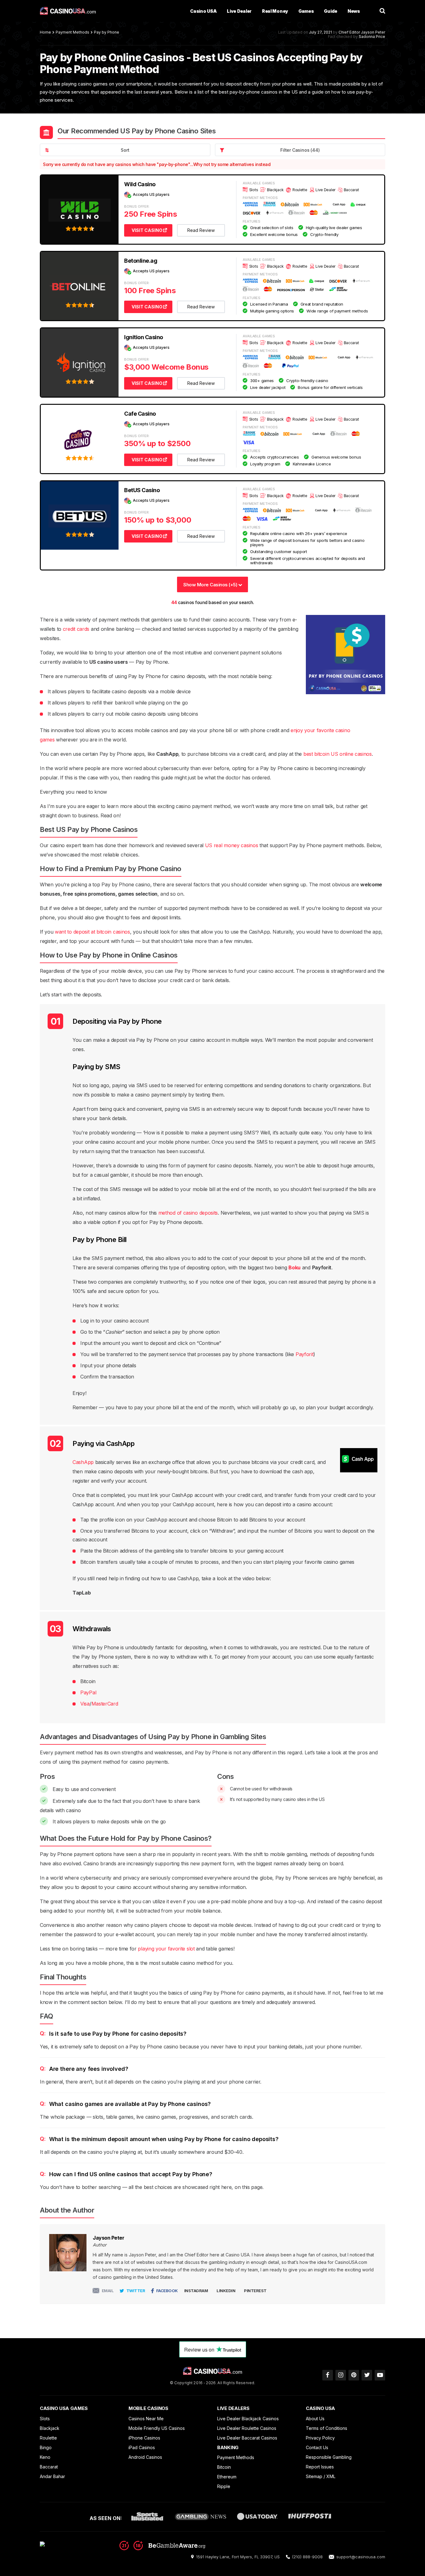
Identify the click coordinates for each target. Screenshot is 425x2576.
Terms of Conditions (327, 2428)
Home (45, 32)
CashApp (83, 1462)
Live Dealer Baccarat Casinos (247, 2438)
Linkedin (226, 2291)
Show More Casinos (210, 585)
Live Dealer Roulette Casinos (247, 2428)
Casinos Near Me (146, 2419)
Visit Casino (147, 230)
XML (331, 2476)
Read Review (201, 230)
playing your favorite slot (166, 1949)
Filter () (300, 150)
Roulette (48, 2438)
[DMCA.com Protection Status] (77, 2545)
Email (108, 2291)
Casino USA (203, 11)
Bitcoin (224, 2467)
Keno (45, 2457)
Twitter (136, 2291)
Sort (125, 150)
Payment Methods (72, 32)
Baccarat (49, 2467)
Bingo (46, 2447)
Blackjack (50, 2428)
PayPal (88, 1692)
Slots (45, 2419)
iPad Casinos (142, 2447)
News (354, 11)
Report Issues (320, 2467)
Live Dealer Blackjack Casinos (248, 2419)
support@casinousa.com (361, 2557)
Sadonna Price (372, 37)
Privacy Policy (320, 2438)
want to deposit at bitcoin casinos (92, 932)
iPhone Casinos (144, 2438)
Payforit (305, 1354)
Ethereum (227, 2477)
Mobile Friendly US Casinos (157, 2428)
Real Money (275, 11)
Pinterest (255, 2291)
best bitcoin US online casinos (338, 754)
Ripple (224, 2486)
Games (306, 11)
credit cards (76, 629)
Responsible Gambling (329, 2457)
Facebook (167, 2291)
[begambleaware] (162, 2548)
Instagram (196, 2291)
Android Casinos (145, 2457)
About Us (315, 2419)
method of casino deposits (188, 1213)
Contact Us (317, 2447)
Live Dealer (239, 11)
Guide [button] (331, 11)
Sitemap (314, 2476)
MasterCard (105, 1704)
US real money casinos (232, 845)
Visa (85, 1704)
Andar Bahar (52, 2476)
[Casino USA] (68, 11)
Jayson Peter (373, 32)
